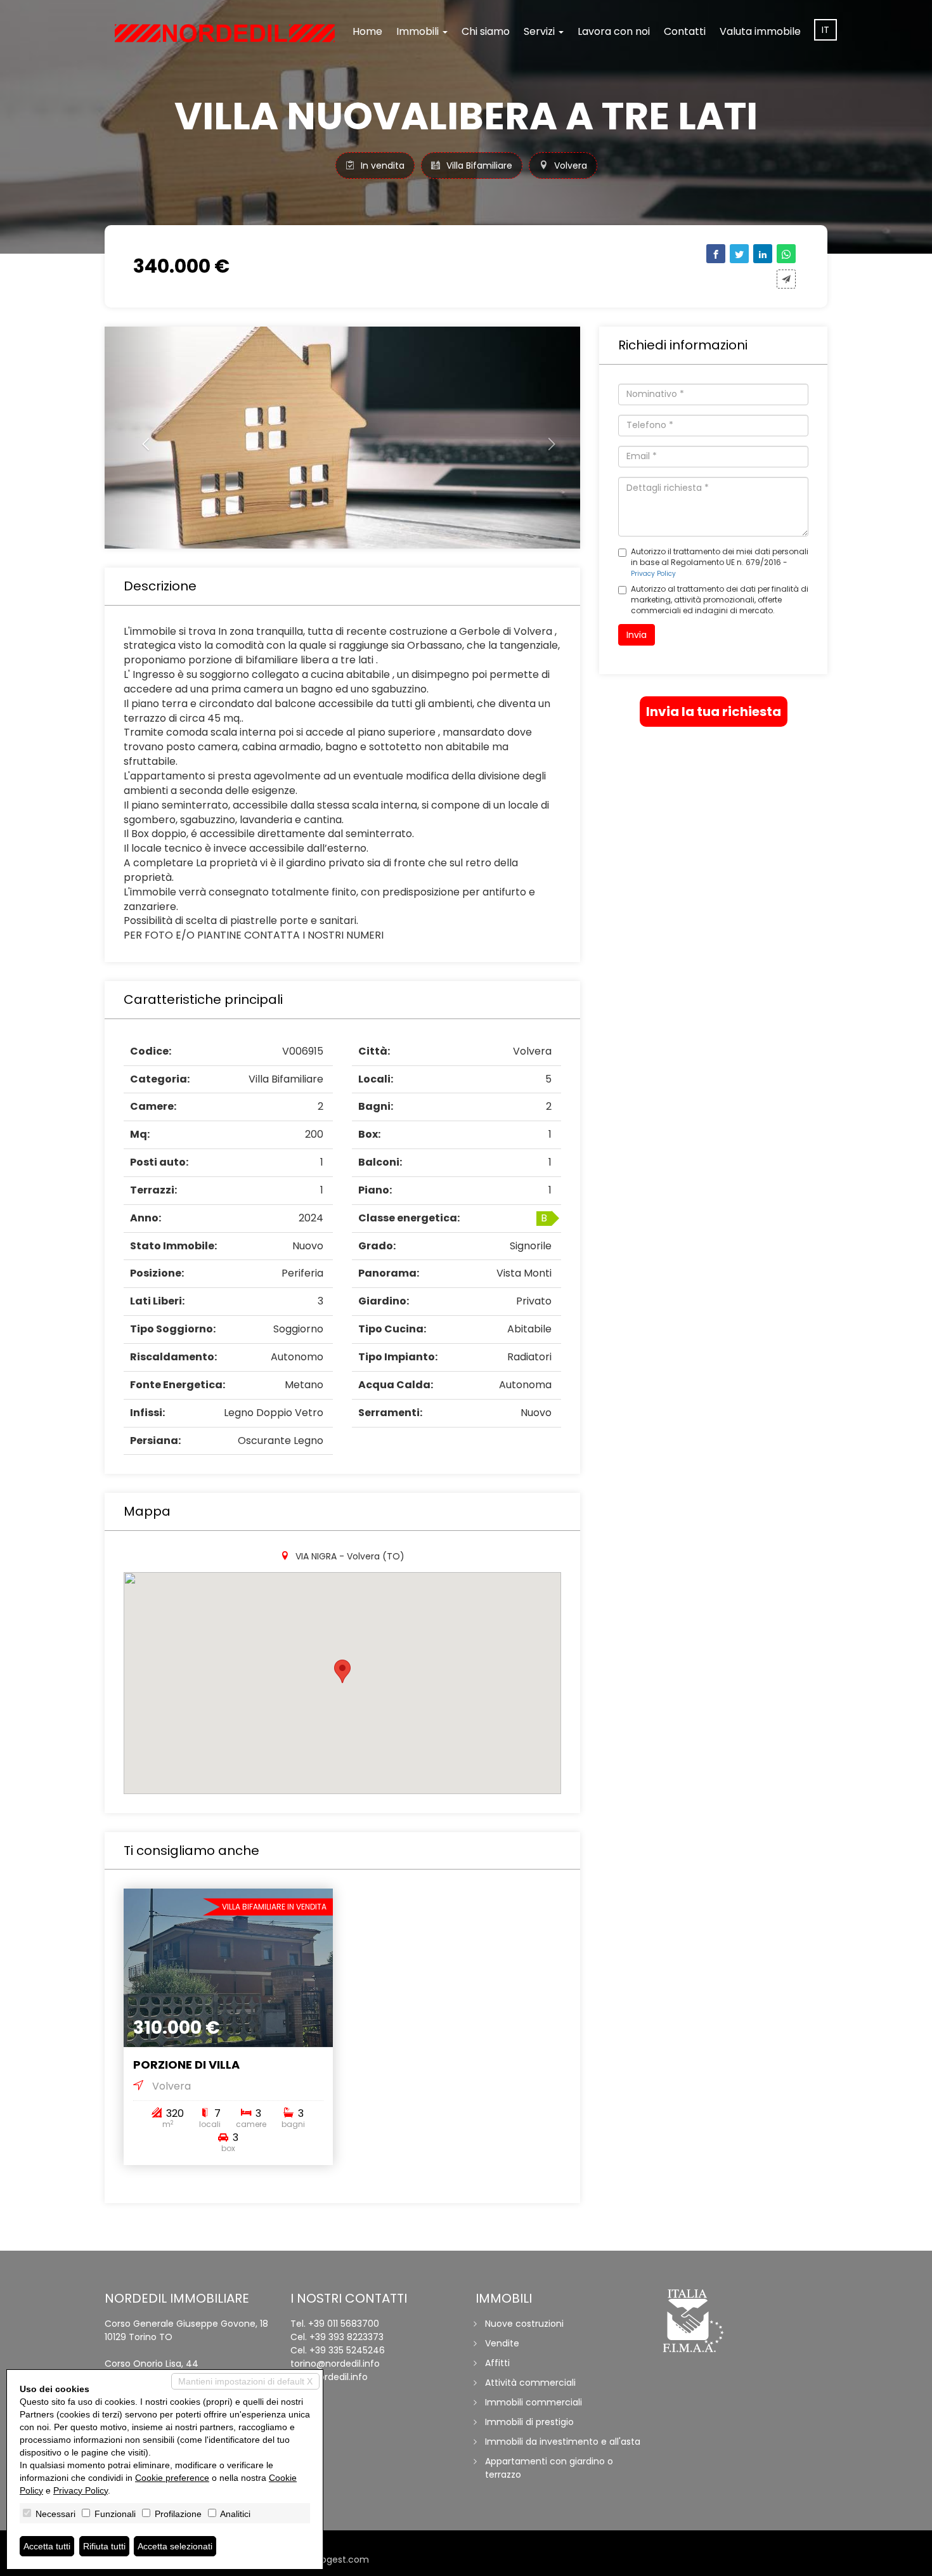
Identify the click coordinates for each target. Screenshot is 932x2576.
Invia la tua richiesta (714, 712)
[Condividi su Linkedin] (763, 254)
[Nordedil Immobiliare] (225, 33)
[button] (140, 438)
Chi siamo (486, 31)
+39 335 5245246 (347, 2350)
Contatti (685, 31)
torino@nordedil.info (335, 2364)
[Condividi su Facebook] (716, 254)
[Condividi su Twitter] (739, 254)
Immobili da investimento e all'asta (563, 2442)
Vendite (502, 2343)
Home (367, 31)
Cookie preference (172, 2478)
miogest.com (339, 2560)
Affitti (497, 2363)
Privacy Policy (653, 574)
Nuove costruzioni (524, 2324)
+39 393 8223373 (346, 2337)
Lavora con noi (614, 31)
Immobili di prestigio (529, 2422)
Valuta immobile (760, 31)
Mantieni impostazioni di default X (245, 2381)
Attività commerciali (530, 2383)
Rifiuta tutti (104, 2546)
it (825, 30)
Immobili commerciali (534, 2402)
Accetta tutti (47, 2546)
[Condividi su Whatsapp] (786, 254)
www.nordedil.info (329, 2377)
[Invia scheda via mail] (786, 279)
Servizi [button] (540, 31)
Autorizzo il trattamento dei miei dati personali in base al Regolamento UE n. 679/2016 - (720, 562)
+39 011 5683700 (344, 2324)
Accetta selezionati (175, 2546)
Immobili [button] (419, 31)
